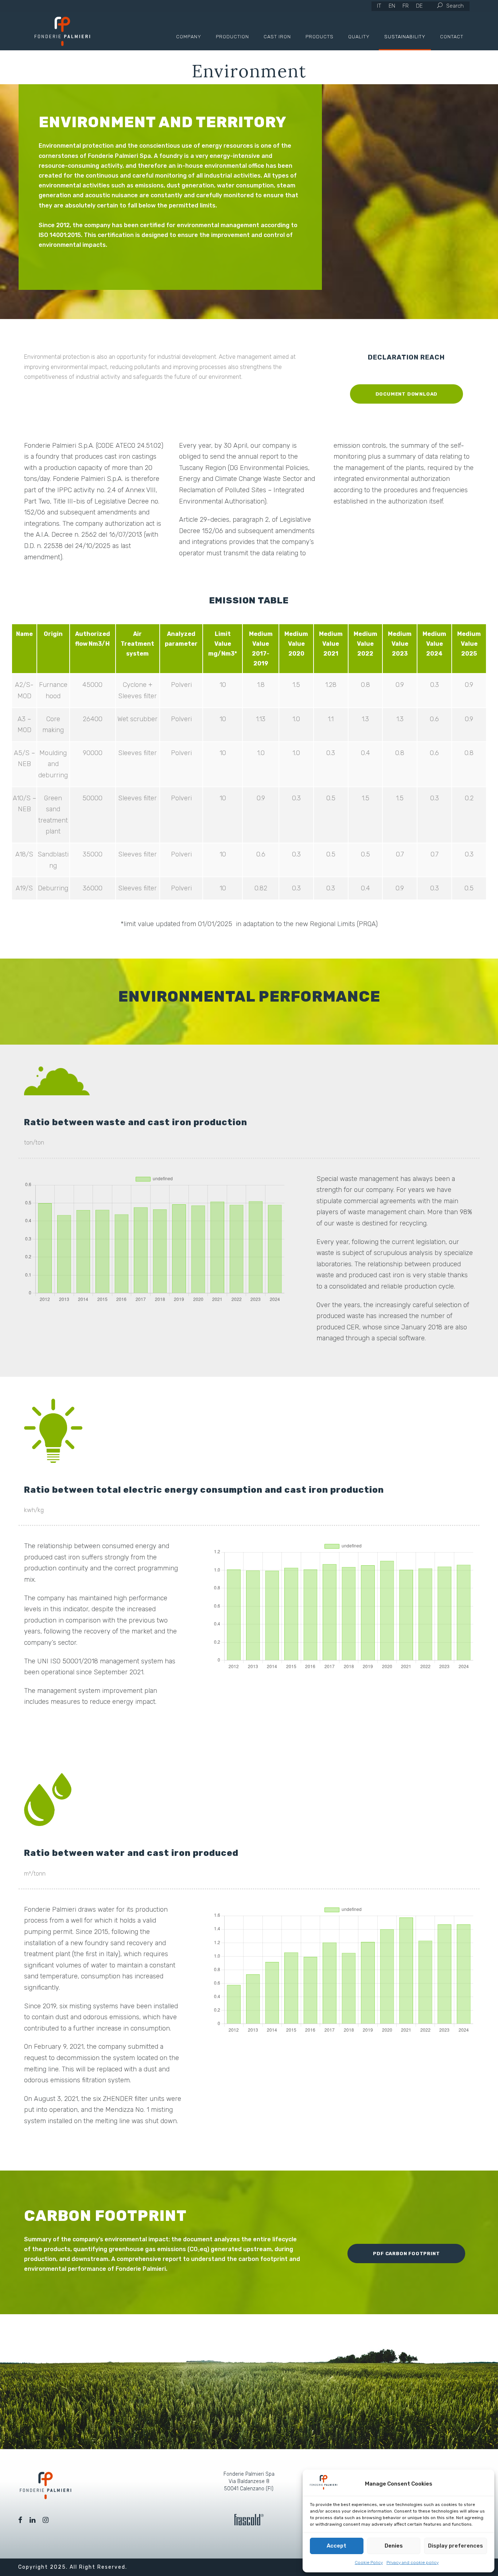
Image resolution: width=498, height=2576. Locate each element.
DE (419, 6)
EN (392, 6)
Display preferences (456, 2546)
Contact (452, 37)
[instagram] (46, 2520)
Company (189, 37)
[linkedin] (32, 2520)
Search (455, 6)
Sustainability (405, 37)
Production (232, 37)
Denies (394, 2546)
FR (406, 6)
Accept (336, 2546)
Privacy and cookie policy (413, 2563)
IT (379, 6)
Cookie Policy (369, 2563)
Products (320, 37)
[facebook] (20, 2520)
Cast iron (277, 37)
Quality (359, 37)
